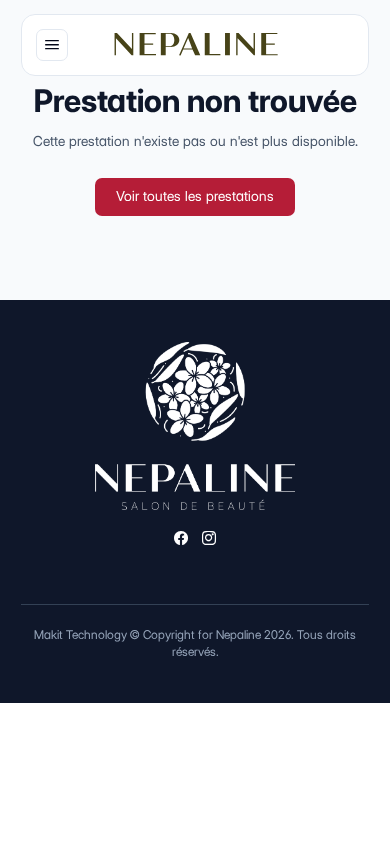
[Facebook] (181, 539)
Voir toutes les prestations (195, 196)
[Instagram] (209, 539)
